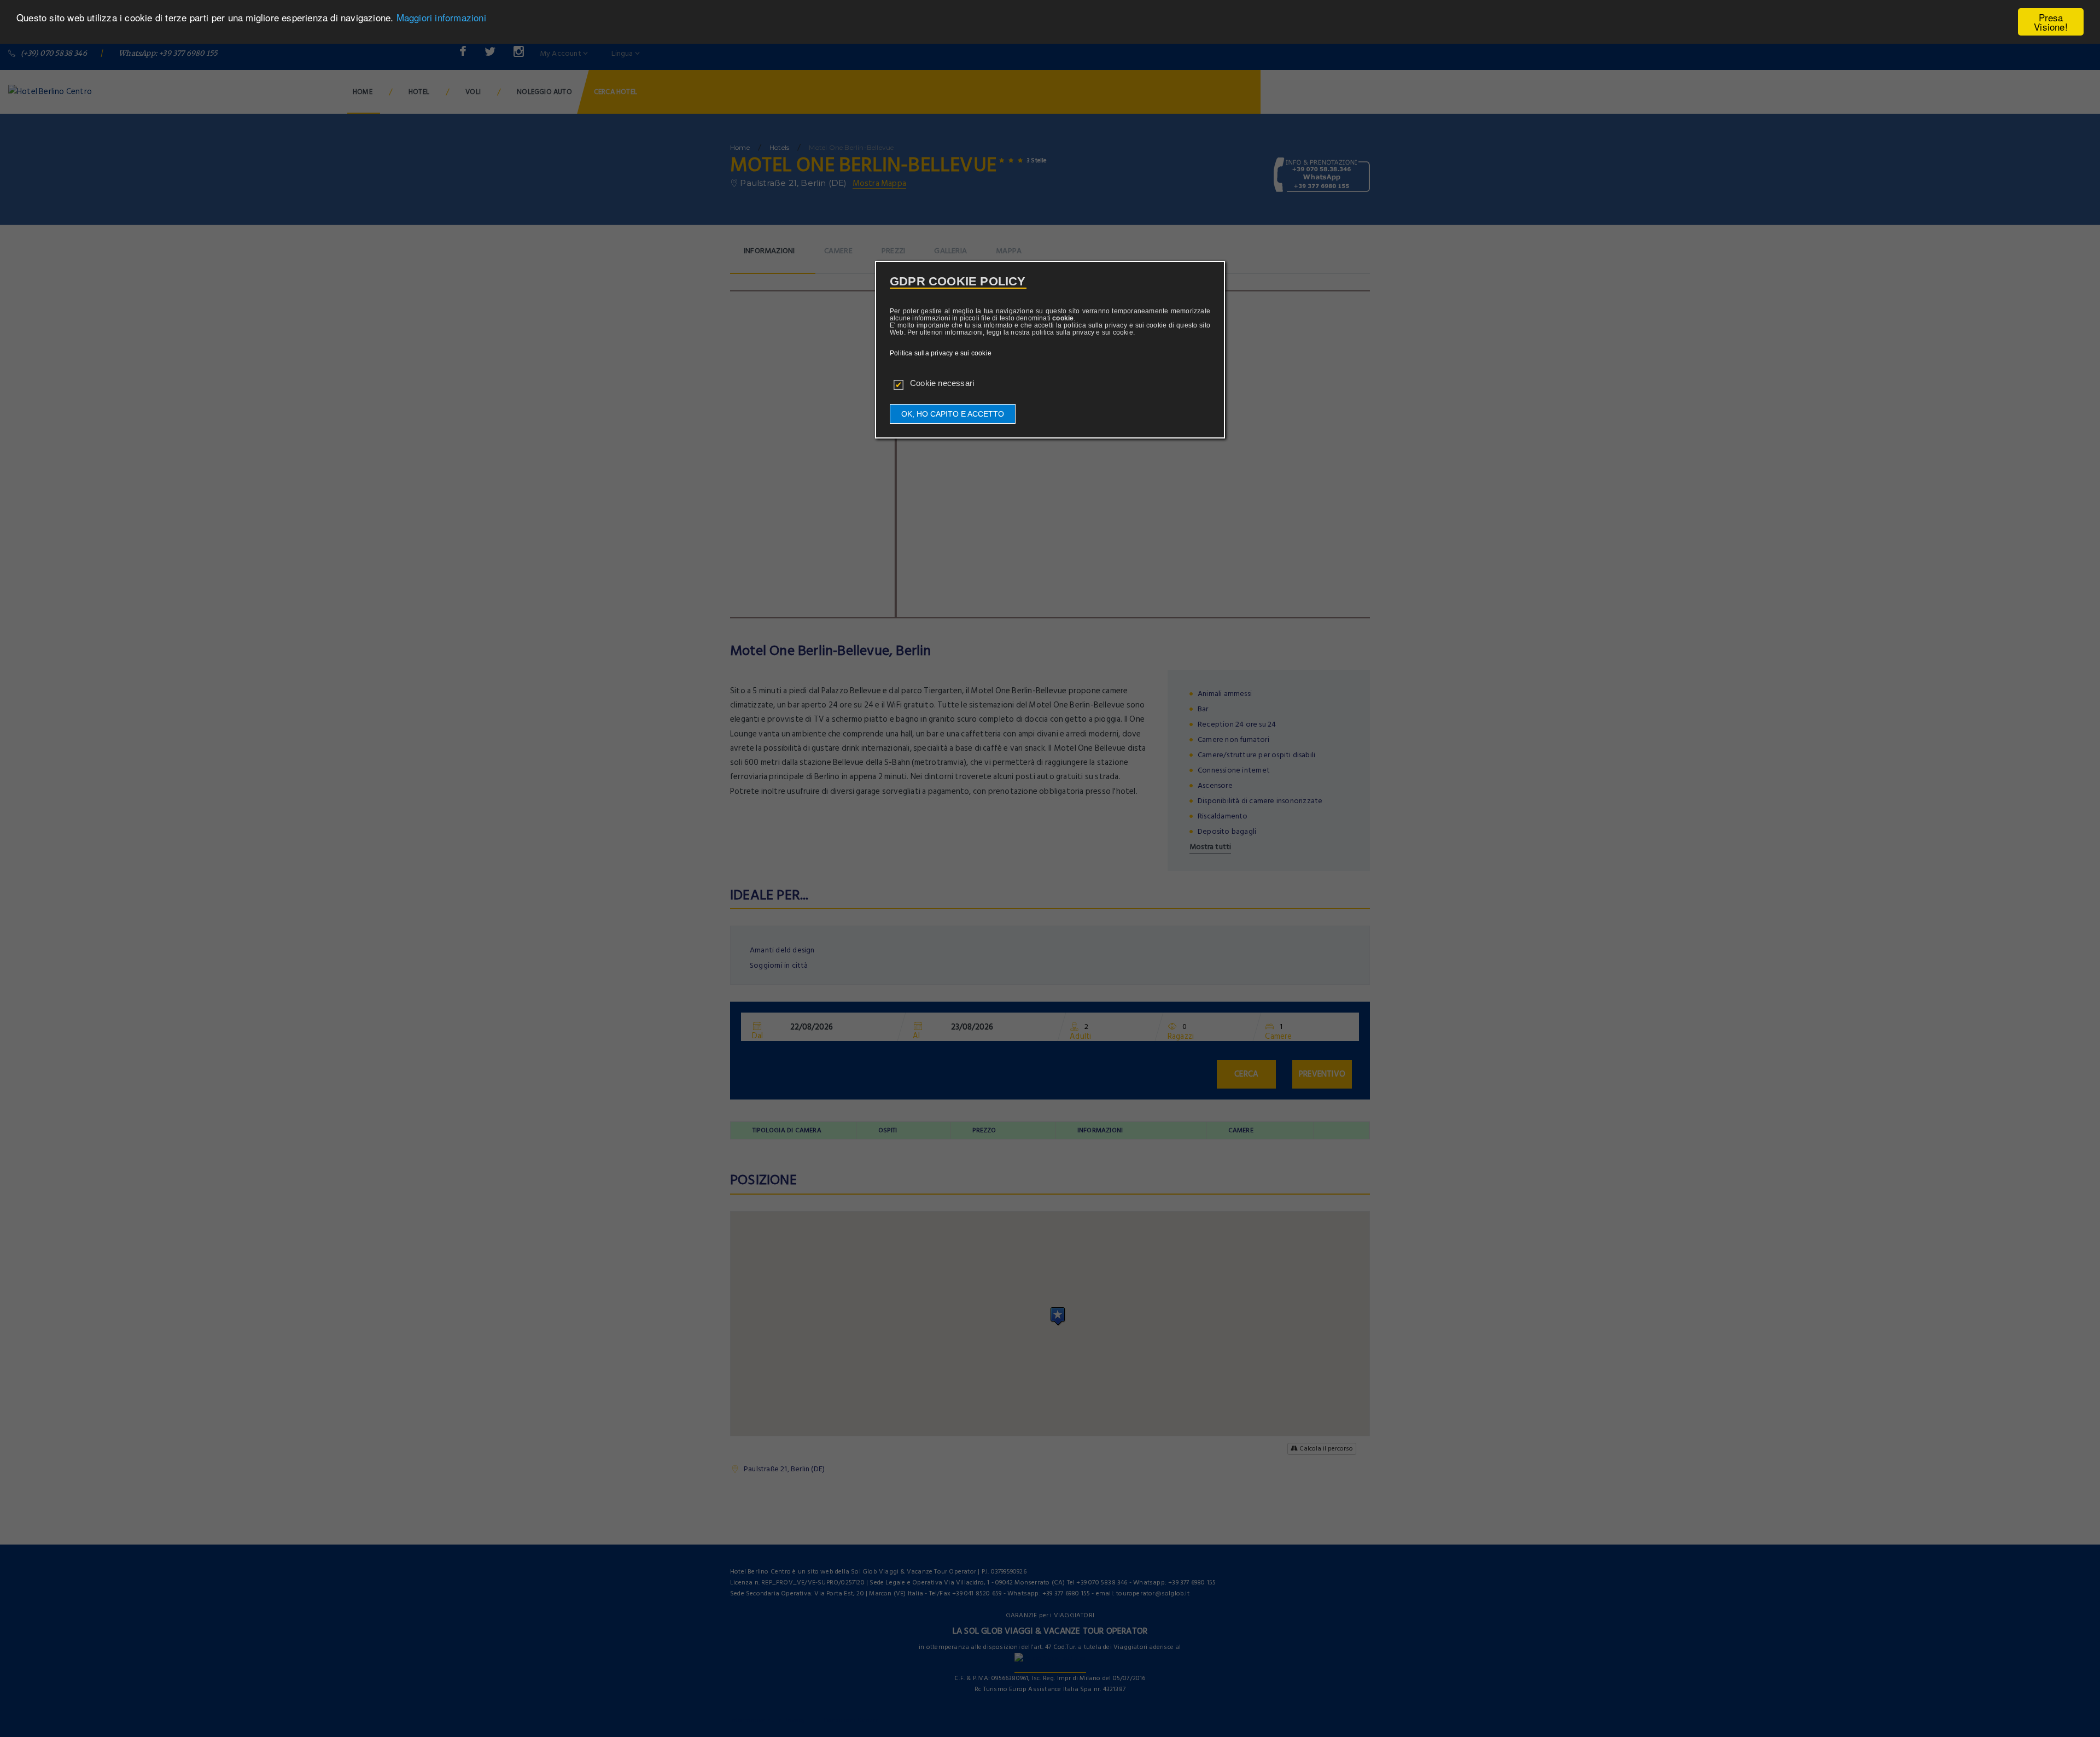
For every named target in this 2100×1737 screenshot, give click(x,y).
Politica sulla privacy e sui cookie (941, 353)
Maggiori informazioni (441, 18)
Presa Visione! (2051, 22)
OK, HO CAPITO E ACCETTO (953, 414)
